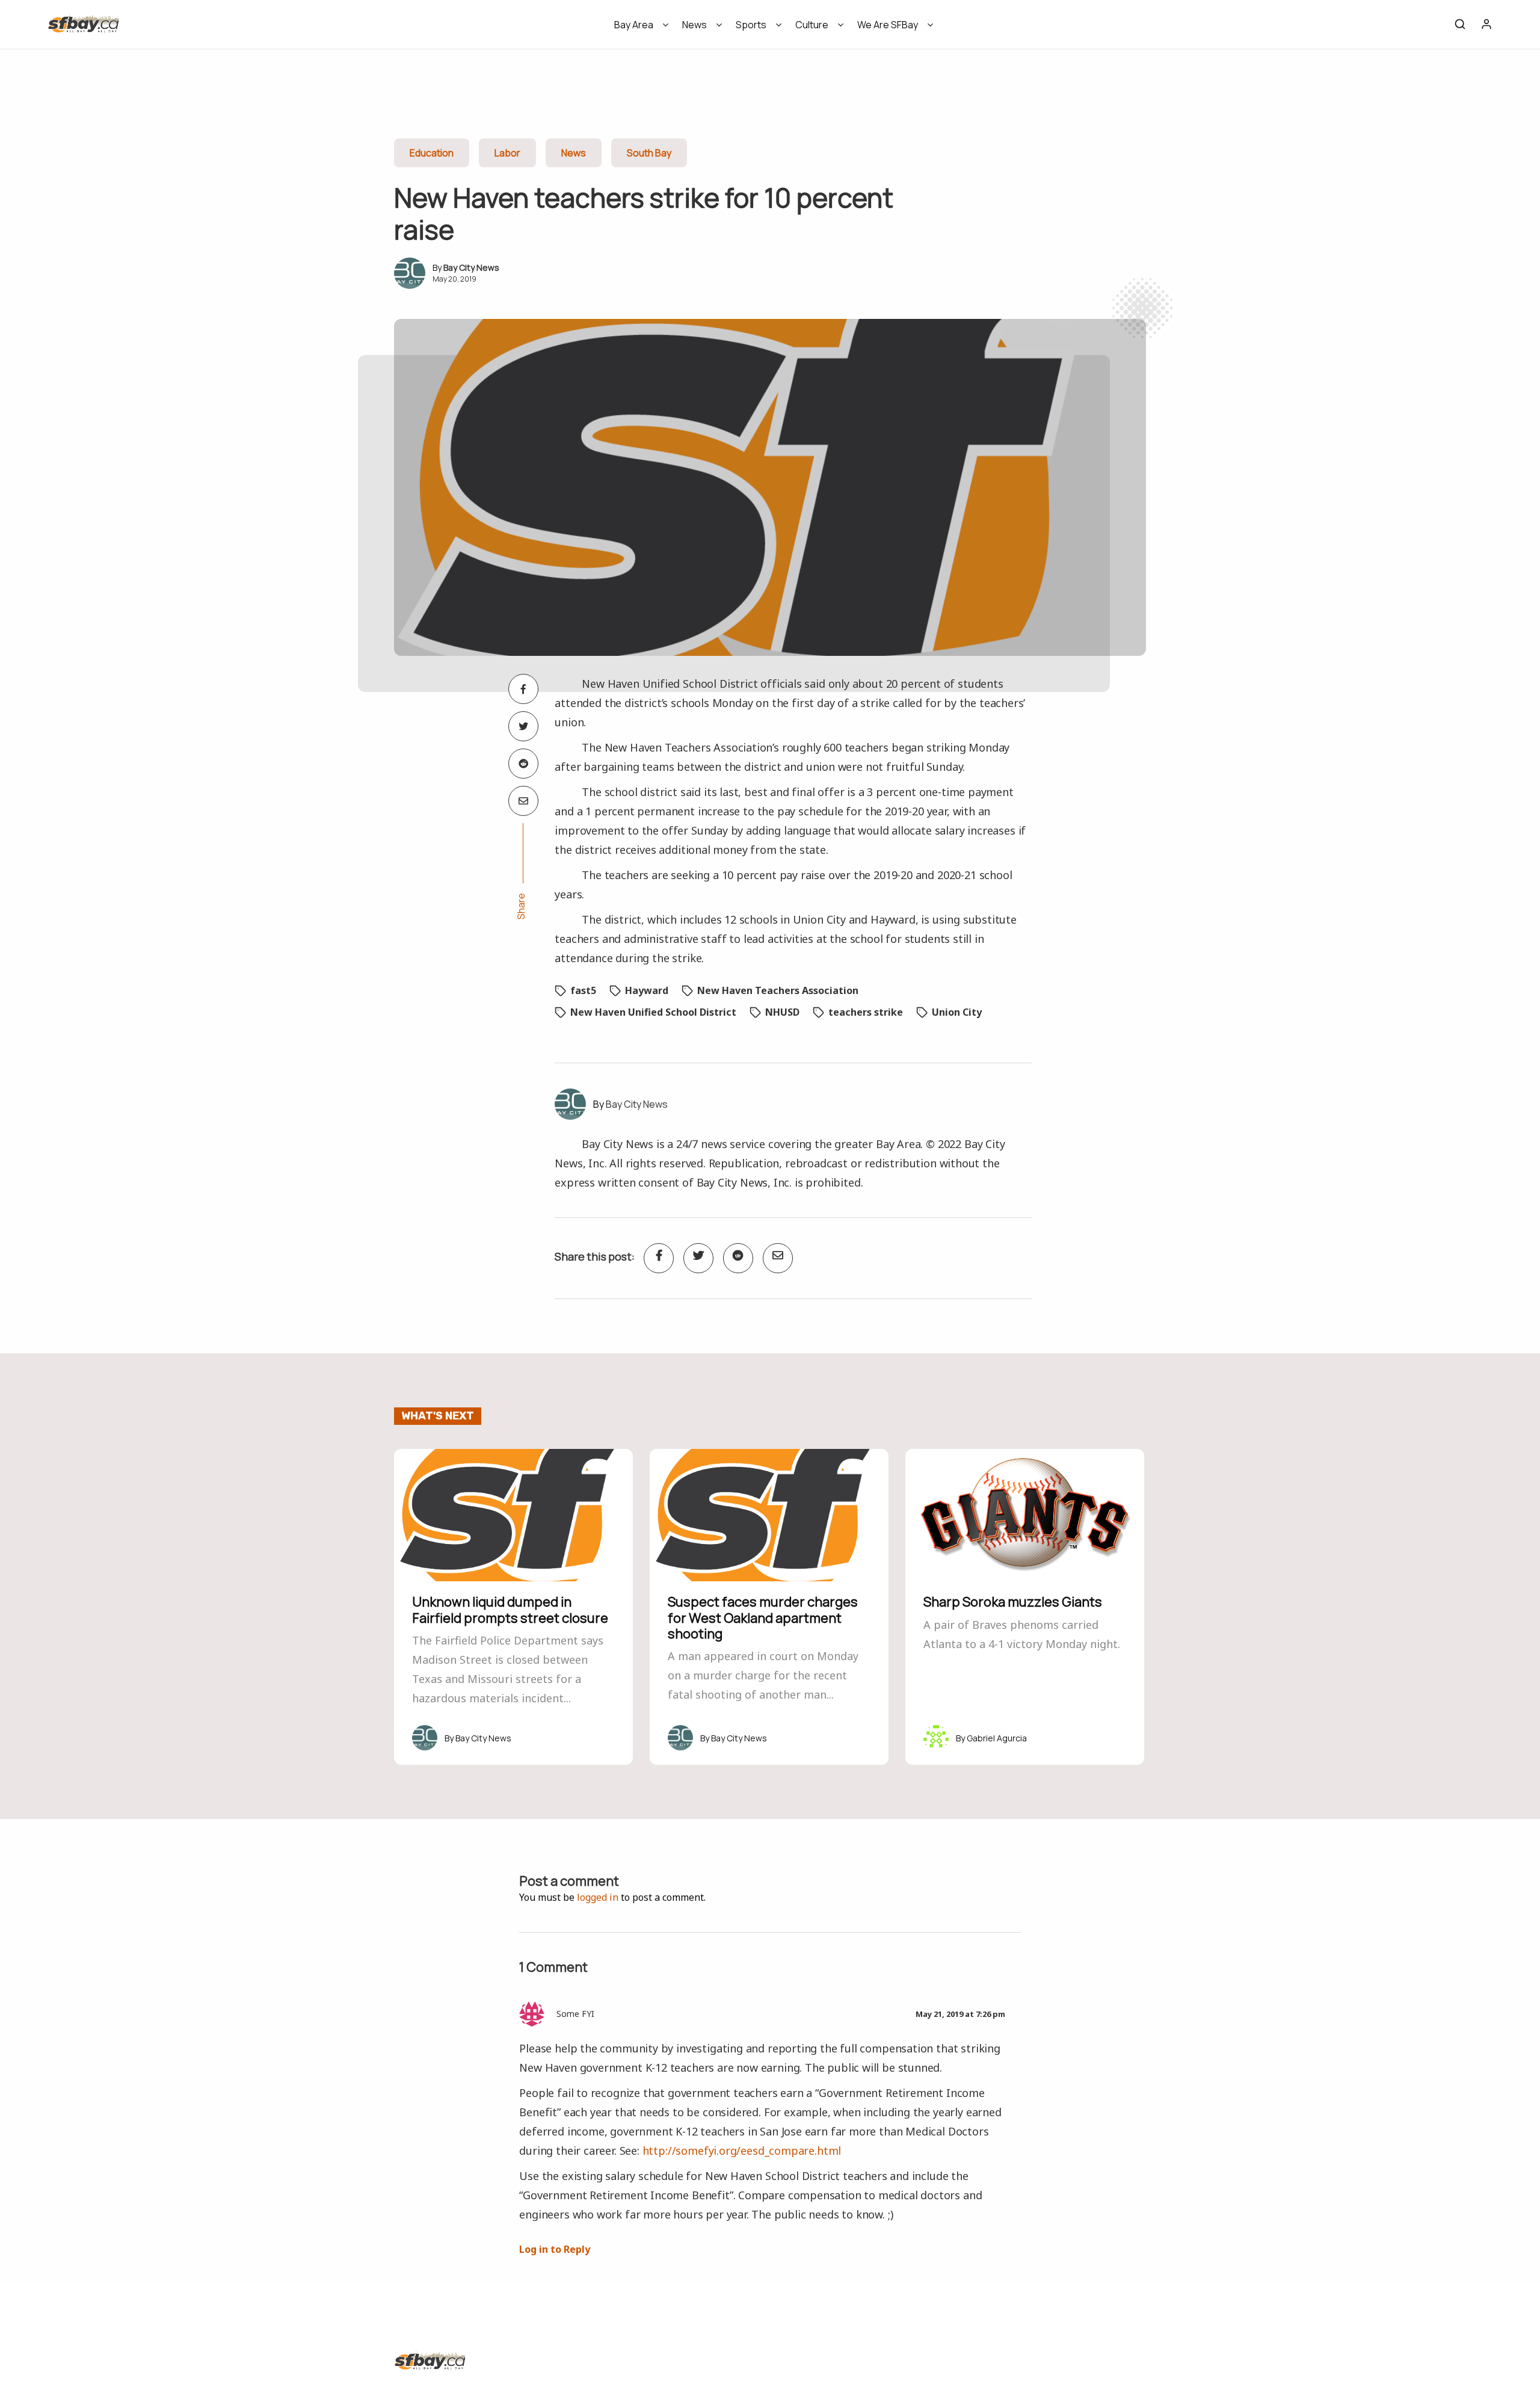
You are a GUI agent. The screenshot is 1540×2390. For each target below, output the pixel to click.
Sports (751, 25)
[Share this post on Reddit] (523, 764)
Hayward (647, 990)
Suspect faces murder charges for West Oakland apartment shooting (763, 1618)
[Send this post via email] (523, 801)
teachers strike (866, 1012)
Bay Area (634, 25)
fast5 (583, 990)
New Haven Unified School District (653, 1012)
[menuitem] (637, 29)
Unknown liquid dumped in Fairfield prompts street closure (510, 1610)
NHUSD (782, 1012)
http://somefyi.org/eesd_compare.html (742, 2151)
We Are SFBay (888, 25)
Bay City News (471, 267)
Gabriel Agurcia (997, 1738)
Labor (507, 153)
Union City (957, 1012)
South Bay (649, 153)
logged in (598, 1897)
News (695, 25)
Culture (812, 25)
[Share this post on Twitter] (523, 726)
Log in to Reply (555, 2249)
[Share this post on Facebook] (523, 689)
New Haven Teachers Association (778, 990)
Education (432, 153)
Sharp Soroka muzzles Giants (1013, 1602)
